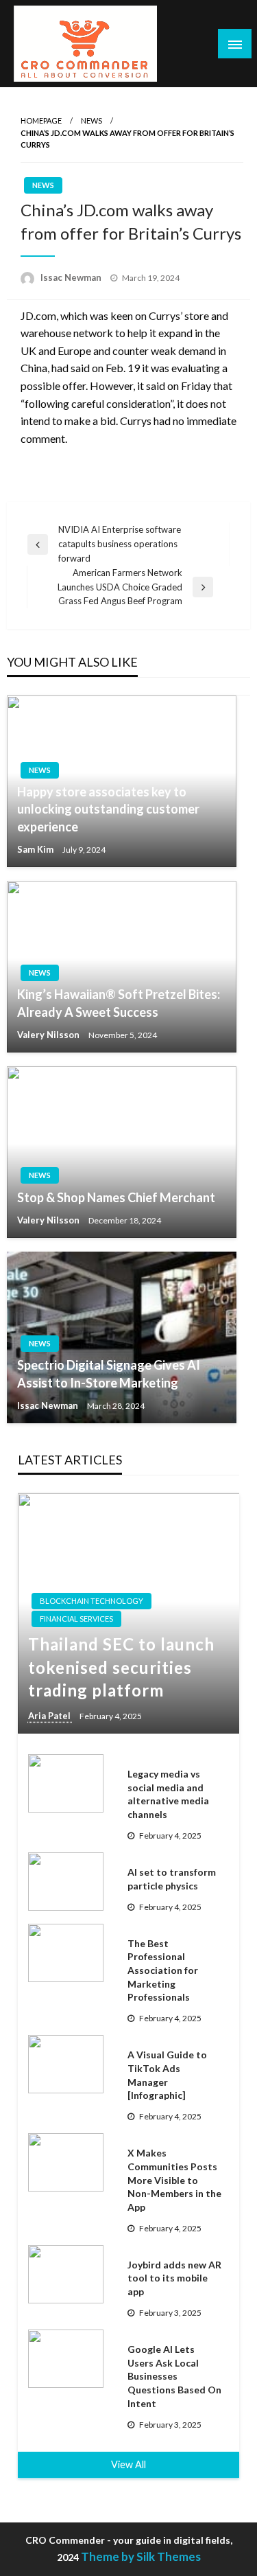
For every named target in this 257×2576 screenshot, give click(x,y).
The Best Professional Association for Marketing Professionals (163, 1970)
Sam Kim (36, 849)
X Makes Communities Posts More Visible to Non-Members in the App (174, 2180)
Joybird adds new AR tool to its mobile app (174, 2278)
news (91, 120)
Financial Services (76, 1619)
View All (128, 2464)
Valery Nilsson (49, 1035)
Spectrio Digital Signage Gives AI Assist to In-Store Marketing (109, 1373)
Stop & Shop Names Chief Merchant (116, 1197)
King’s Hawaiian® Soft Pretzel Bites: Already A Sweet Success (119, 1003)
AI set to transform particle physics (172, 1879)
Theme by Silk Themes (141, 2556)
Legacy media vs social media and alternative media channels (168, 1794)
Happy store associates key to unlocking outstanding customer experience (108, 809)
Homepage (41, 120)
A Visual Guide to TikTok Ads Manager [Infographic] (167, 2075)
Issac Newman (72, 277)
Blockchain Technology (91, 1601)
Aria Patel (50, 1716)
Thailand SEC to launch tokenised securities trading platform (121, 1667)
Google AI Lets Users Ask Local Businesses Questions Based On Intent (174, 2376)
